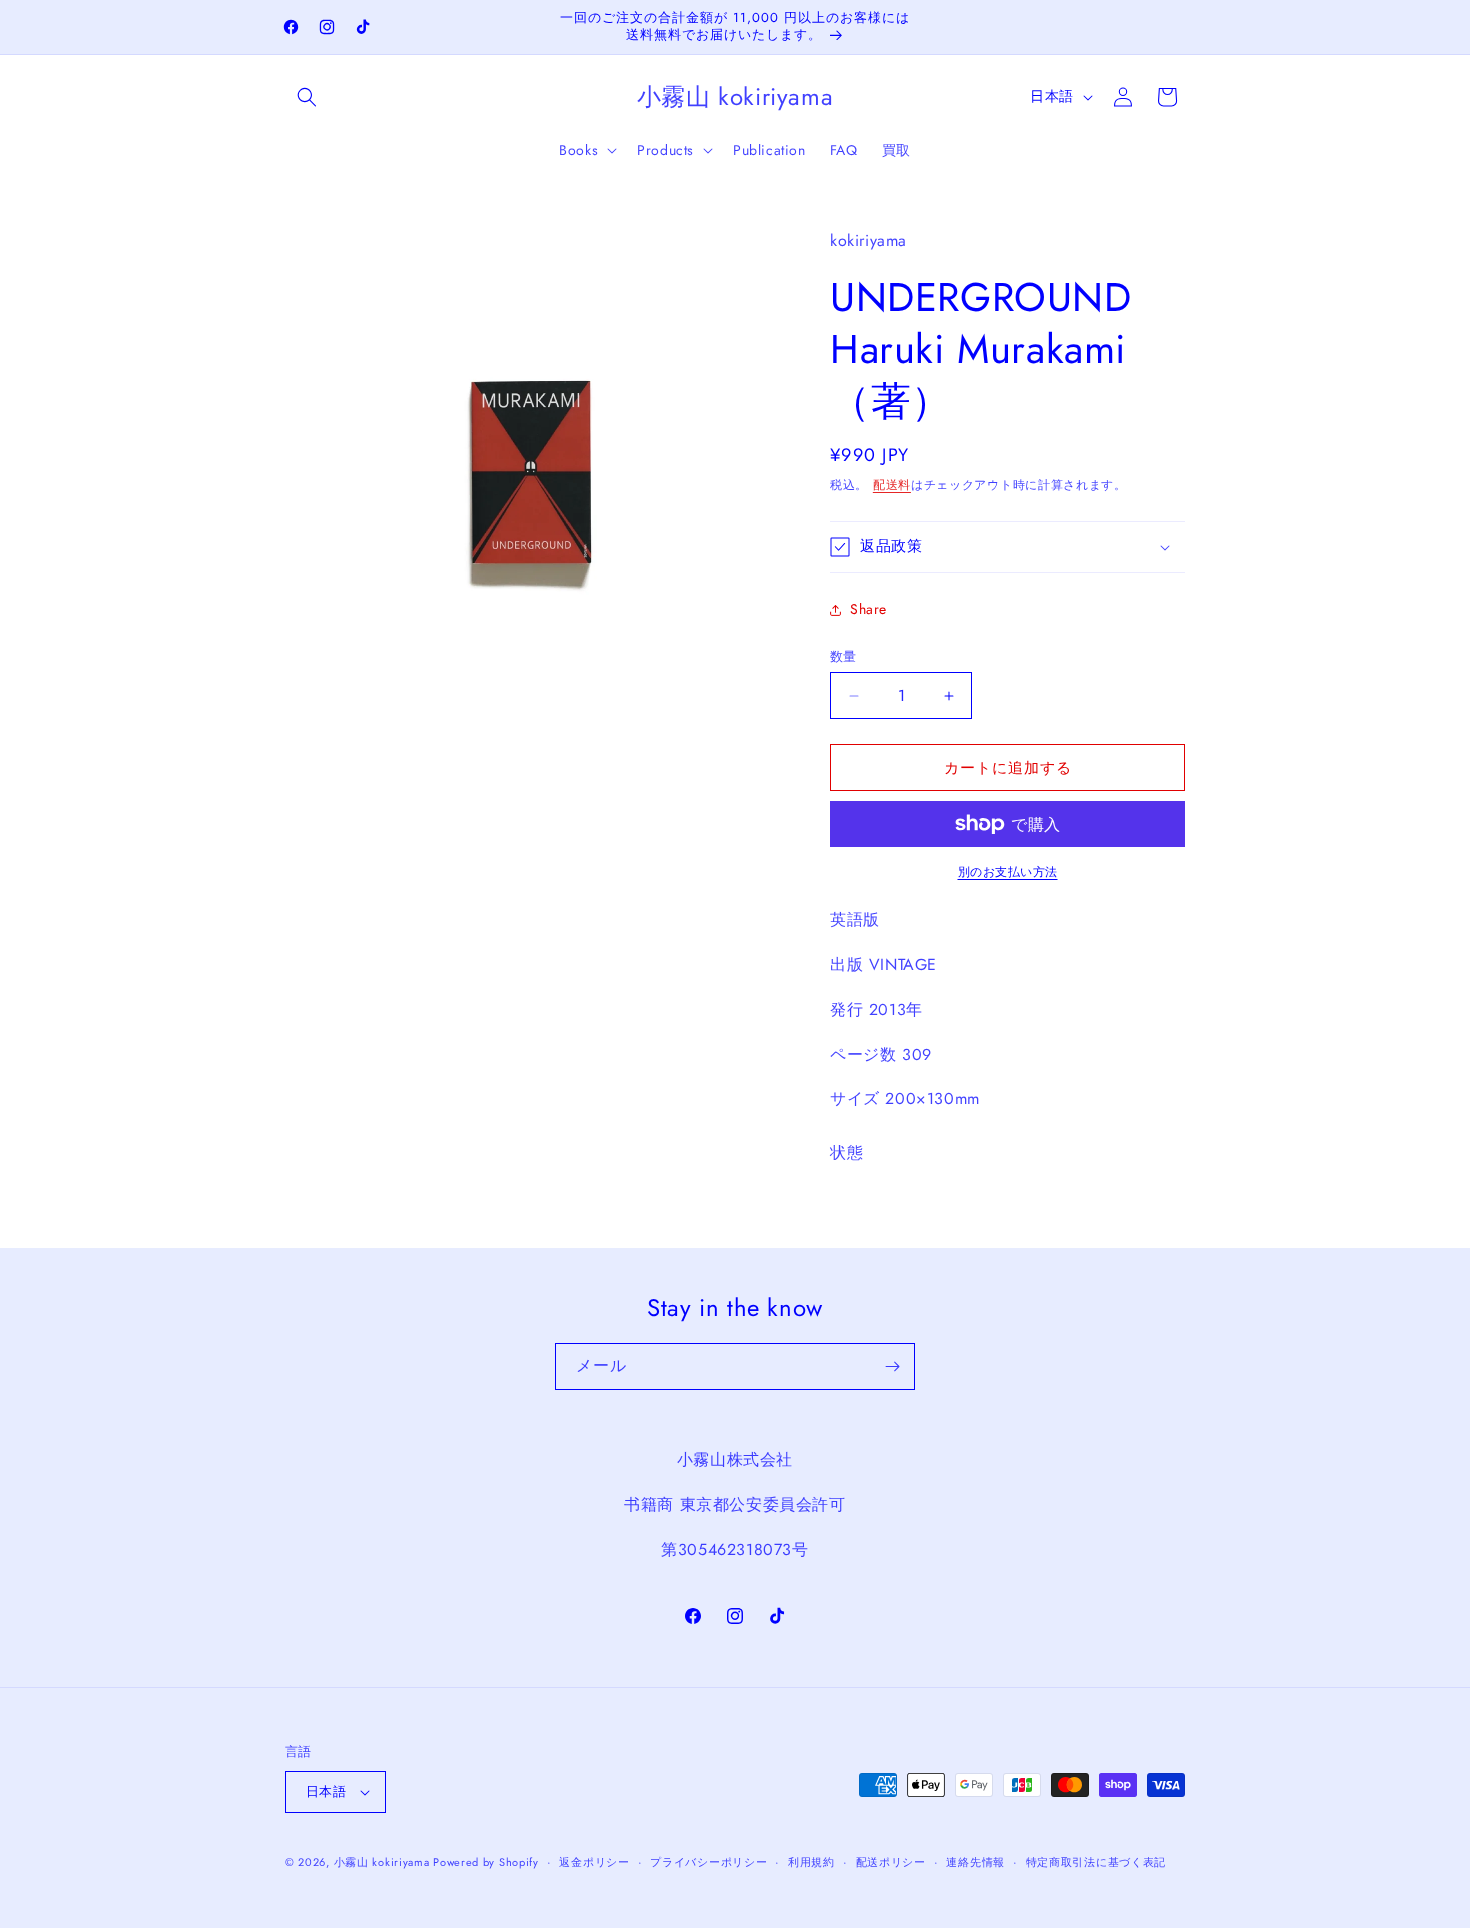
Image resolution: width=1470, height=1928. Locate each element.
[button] (307, 97)
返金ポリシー (594, 1862)
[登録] (892, 1366)
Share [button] (868, 609)
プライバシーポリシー (708, 1862)
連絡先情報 (975, 1862)
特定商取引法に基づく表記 (1096, 1862)
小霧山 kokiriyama (384, 1862)
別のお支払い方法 (1008, 872)
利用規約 (811, 1862)
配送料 (892, 485)
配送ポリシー (891, 1862)
